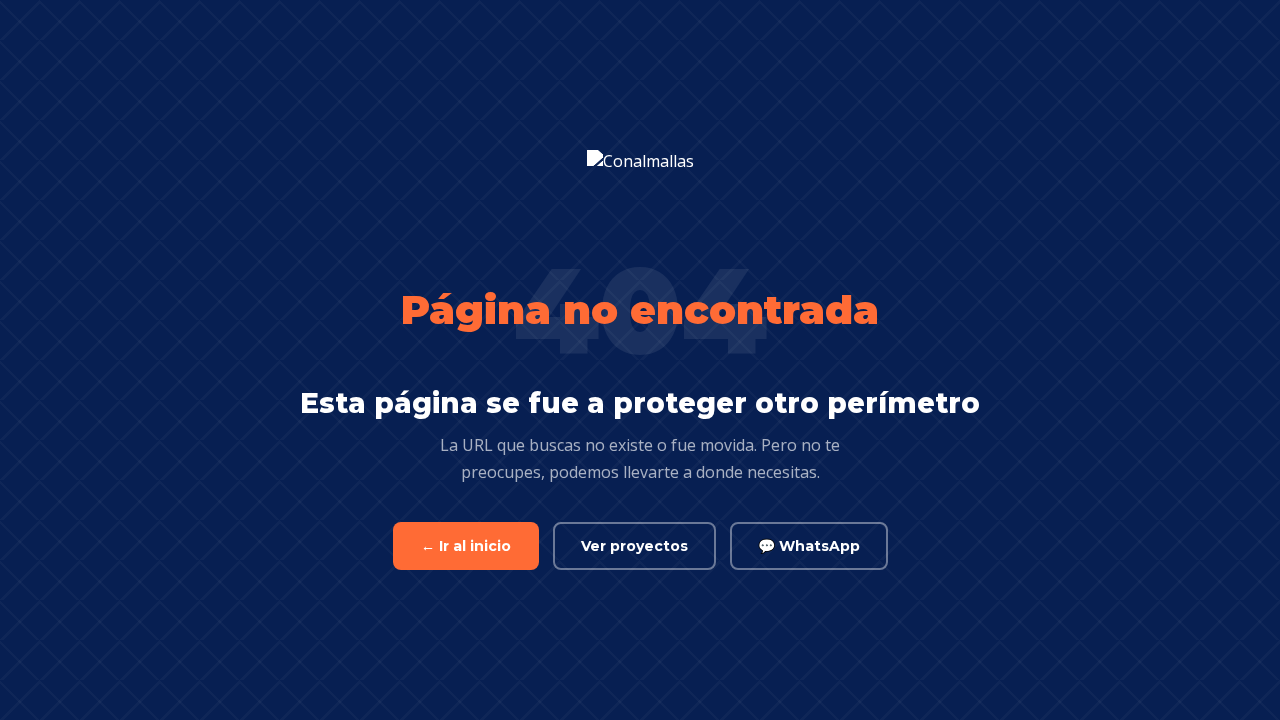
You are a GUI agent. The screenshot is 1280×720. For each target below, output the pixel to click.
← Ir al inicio (466, 546)
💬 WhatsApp (809, 546)
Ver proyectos (634, 546)
